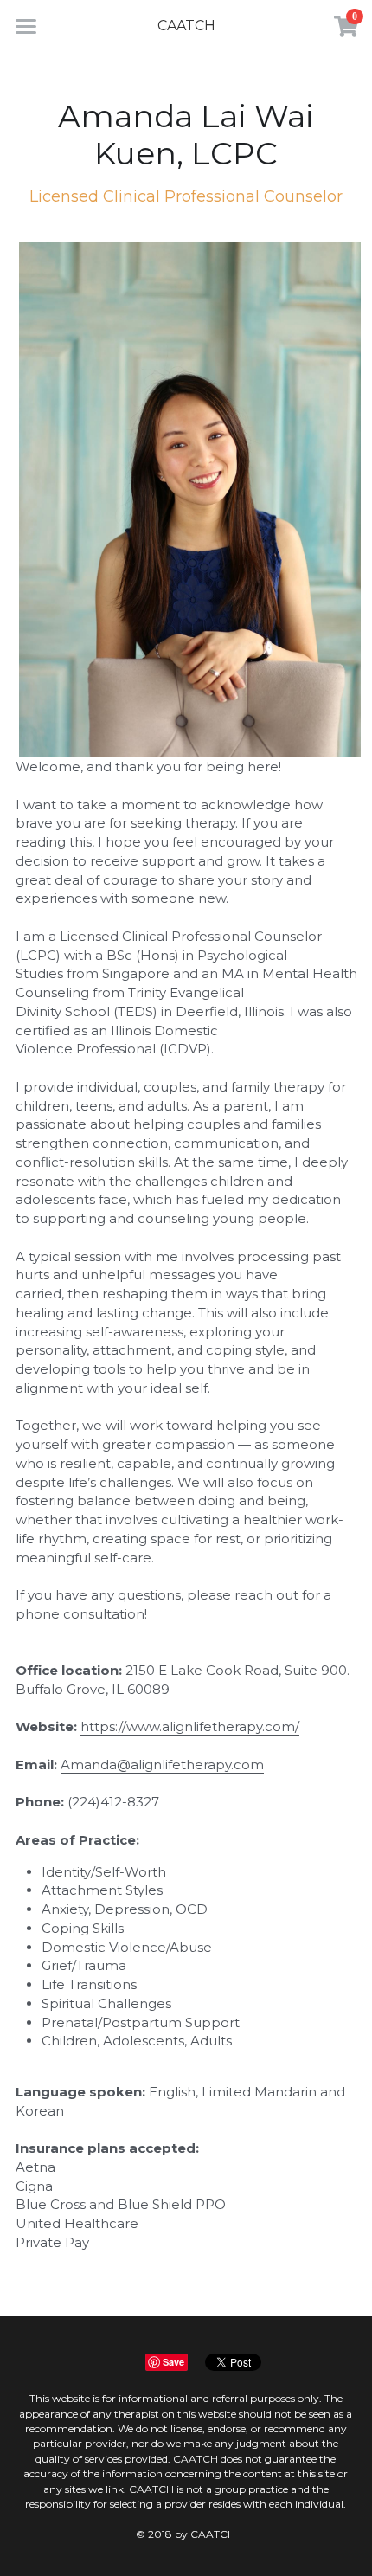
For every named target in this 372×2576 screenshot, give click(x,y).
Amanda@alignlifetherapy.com (162, 1765)
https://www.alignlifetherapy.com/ (190, 1726)
